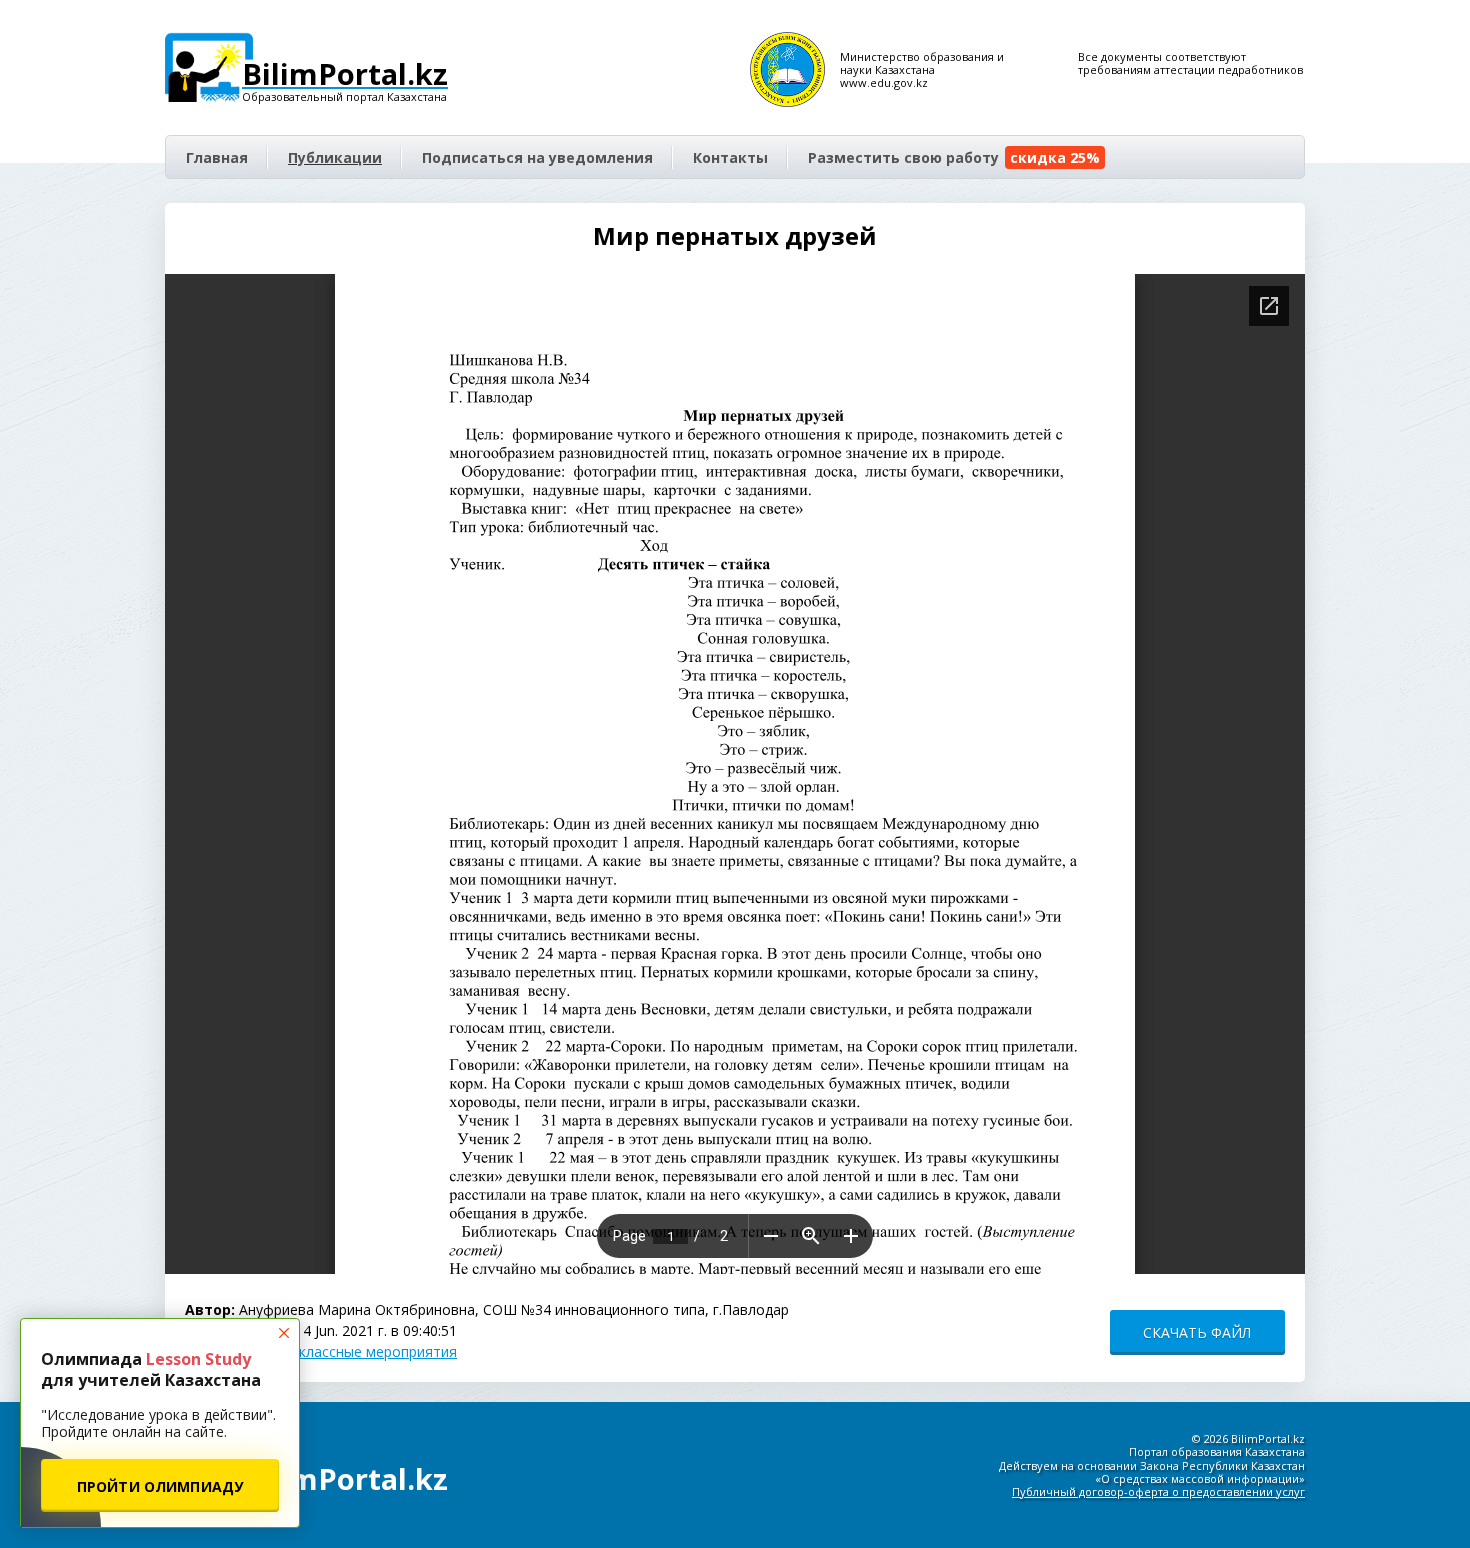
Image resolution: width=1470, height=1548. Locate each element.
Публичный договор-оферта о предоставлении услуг (1158, 1491)
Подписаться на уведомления (537, 157)
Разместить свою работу (954, 157)
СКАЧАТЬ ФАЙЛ (1197, 1332)
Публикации (335, 157)
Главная (217, 157)
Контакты (730, 157)
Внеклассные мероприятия (365, 1351)
